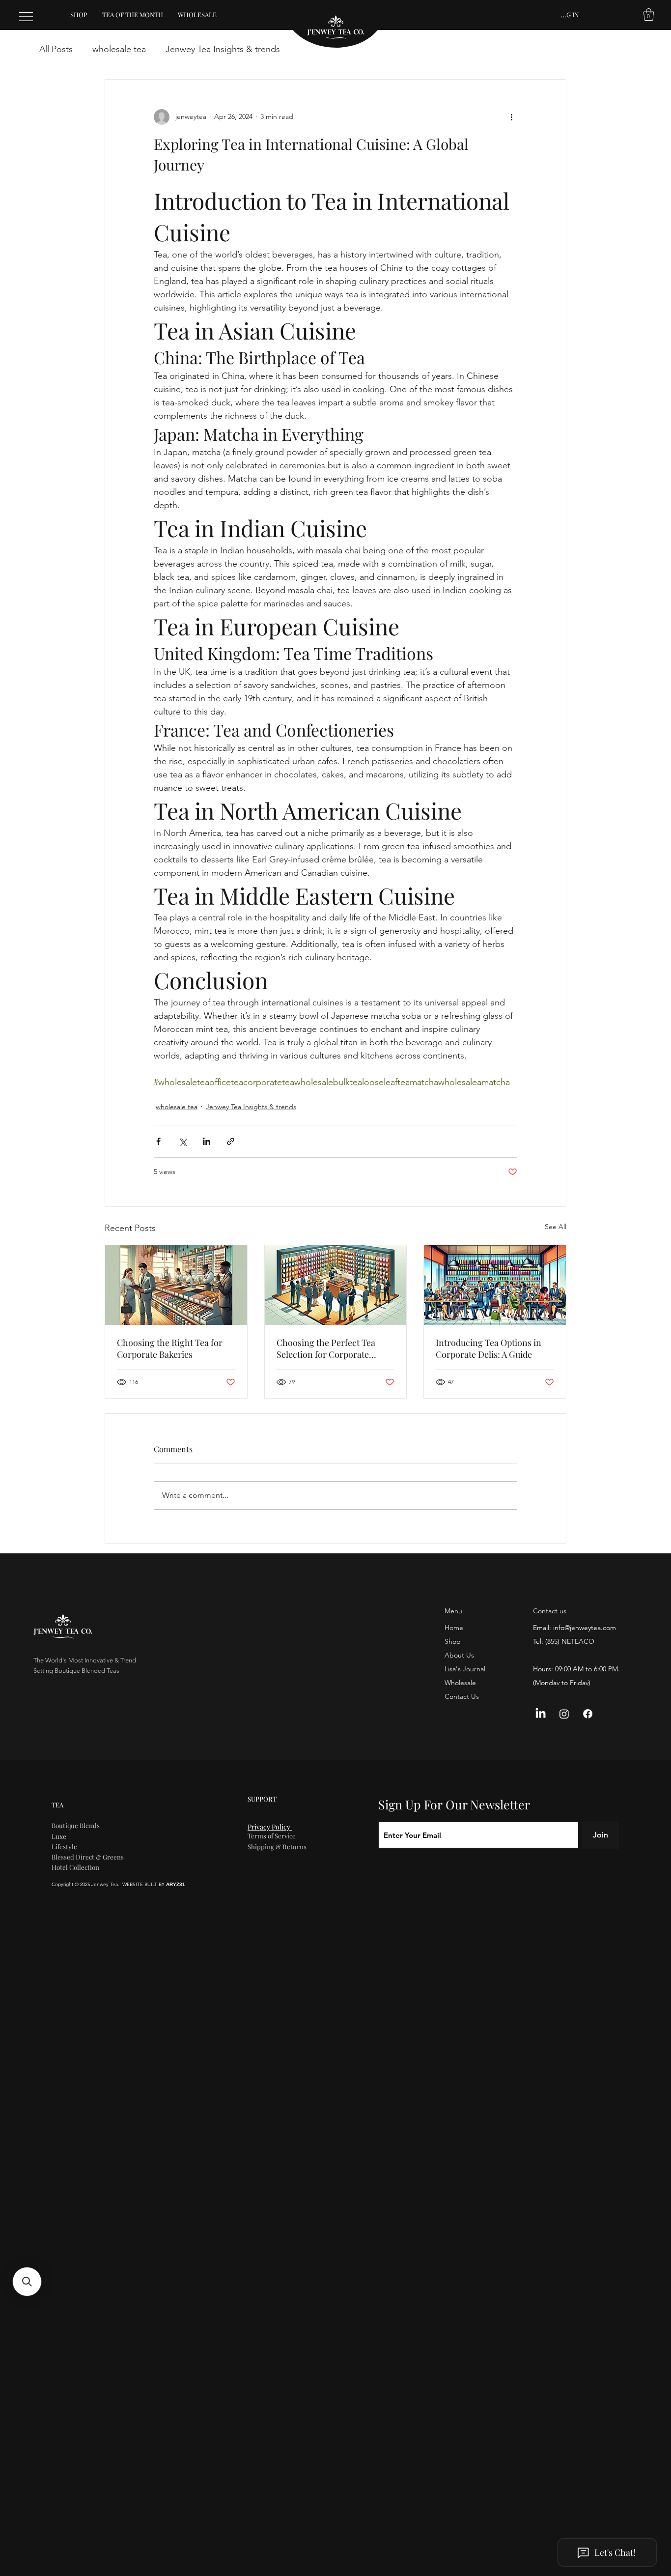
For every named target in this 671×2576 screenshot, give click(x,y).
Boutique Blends (76, 1825)
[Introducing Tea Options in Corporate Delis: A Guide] (495, 1285)
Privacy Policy (270, 1827)
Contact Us (462, 1696)
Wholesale (460, 1683)
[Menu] (27, 17)
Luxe (59, 1836)
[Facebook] (588, 1714)
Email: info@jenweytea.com (574, 1628)
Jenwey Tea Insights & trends (223, 49)
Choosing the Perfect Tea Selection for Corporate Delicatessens (326, 1348)
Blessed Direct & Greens (88, 1857)
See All (556, 1227)
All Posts (56, 49)
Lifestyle (64, 1846)
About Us (459, 1655)
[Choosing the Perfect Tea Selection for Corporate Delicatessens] (336, 1285)
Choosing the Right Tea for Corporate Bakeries (170, 1348)
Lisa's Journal (465, 1669)
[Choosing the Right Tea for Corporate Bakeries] (176, 1285)
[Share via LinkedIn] (207, 1141)
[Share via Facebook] (158, 1141)
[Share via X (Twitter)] (182, 1141)
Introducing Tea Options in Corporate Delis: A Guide (489, 1348)
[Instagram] (564, 1714)
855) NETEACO (571, 1641)
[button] (649, 14)
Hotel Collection (75, 1867)
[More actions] (511, 117)
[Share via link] (231, 1141)
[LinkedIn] (541, 1714)
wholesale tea (119, 49)
